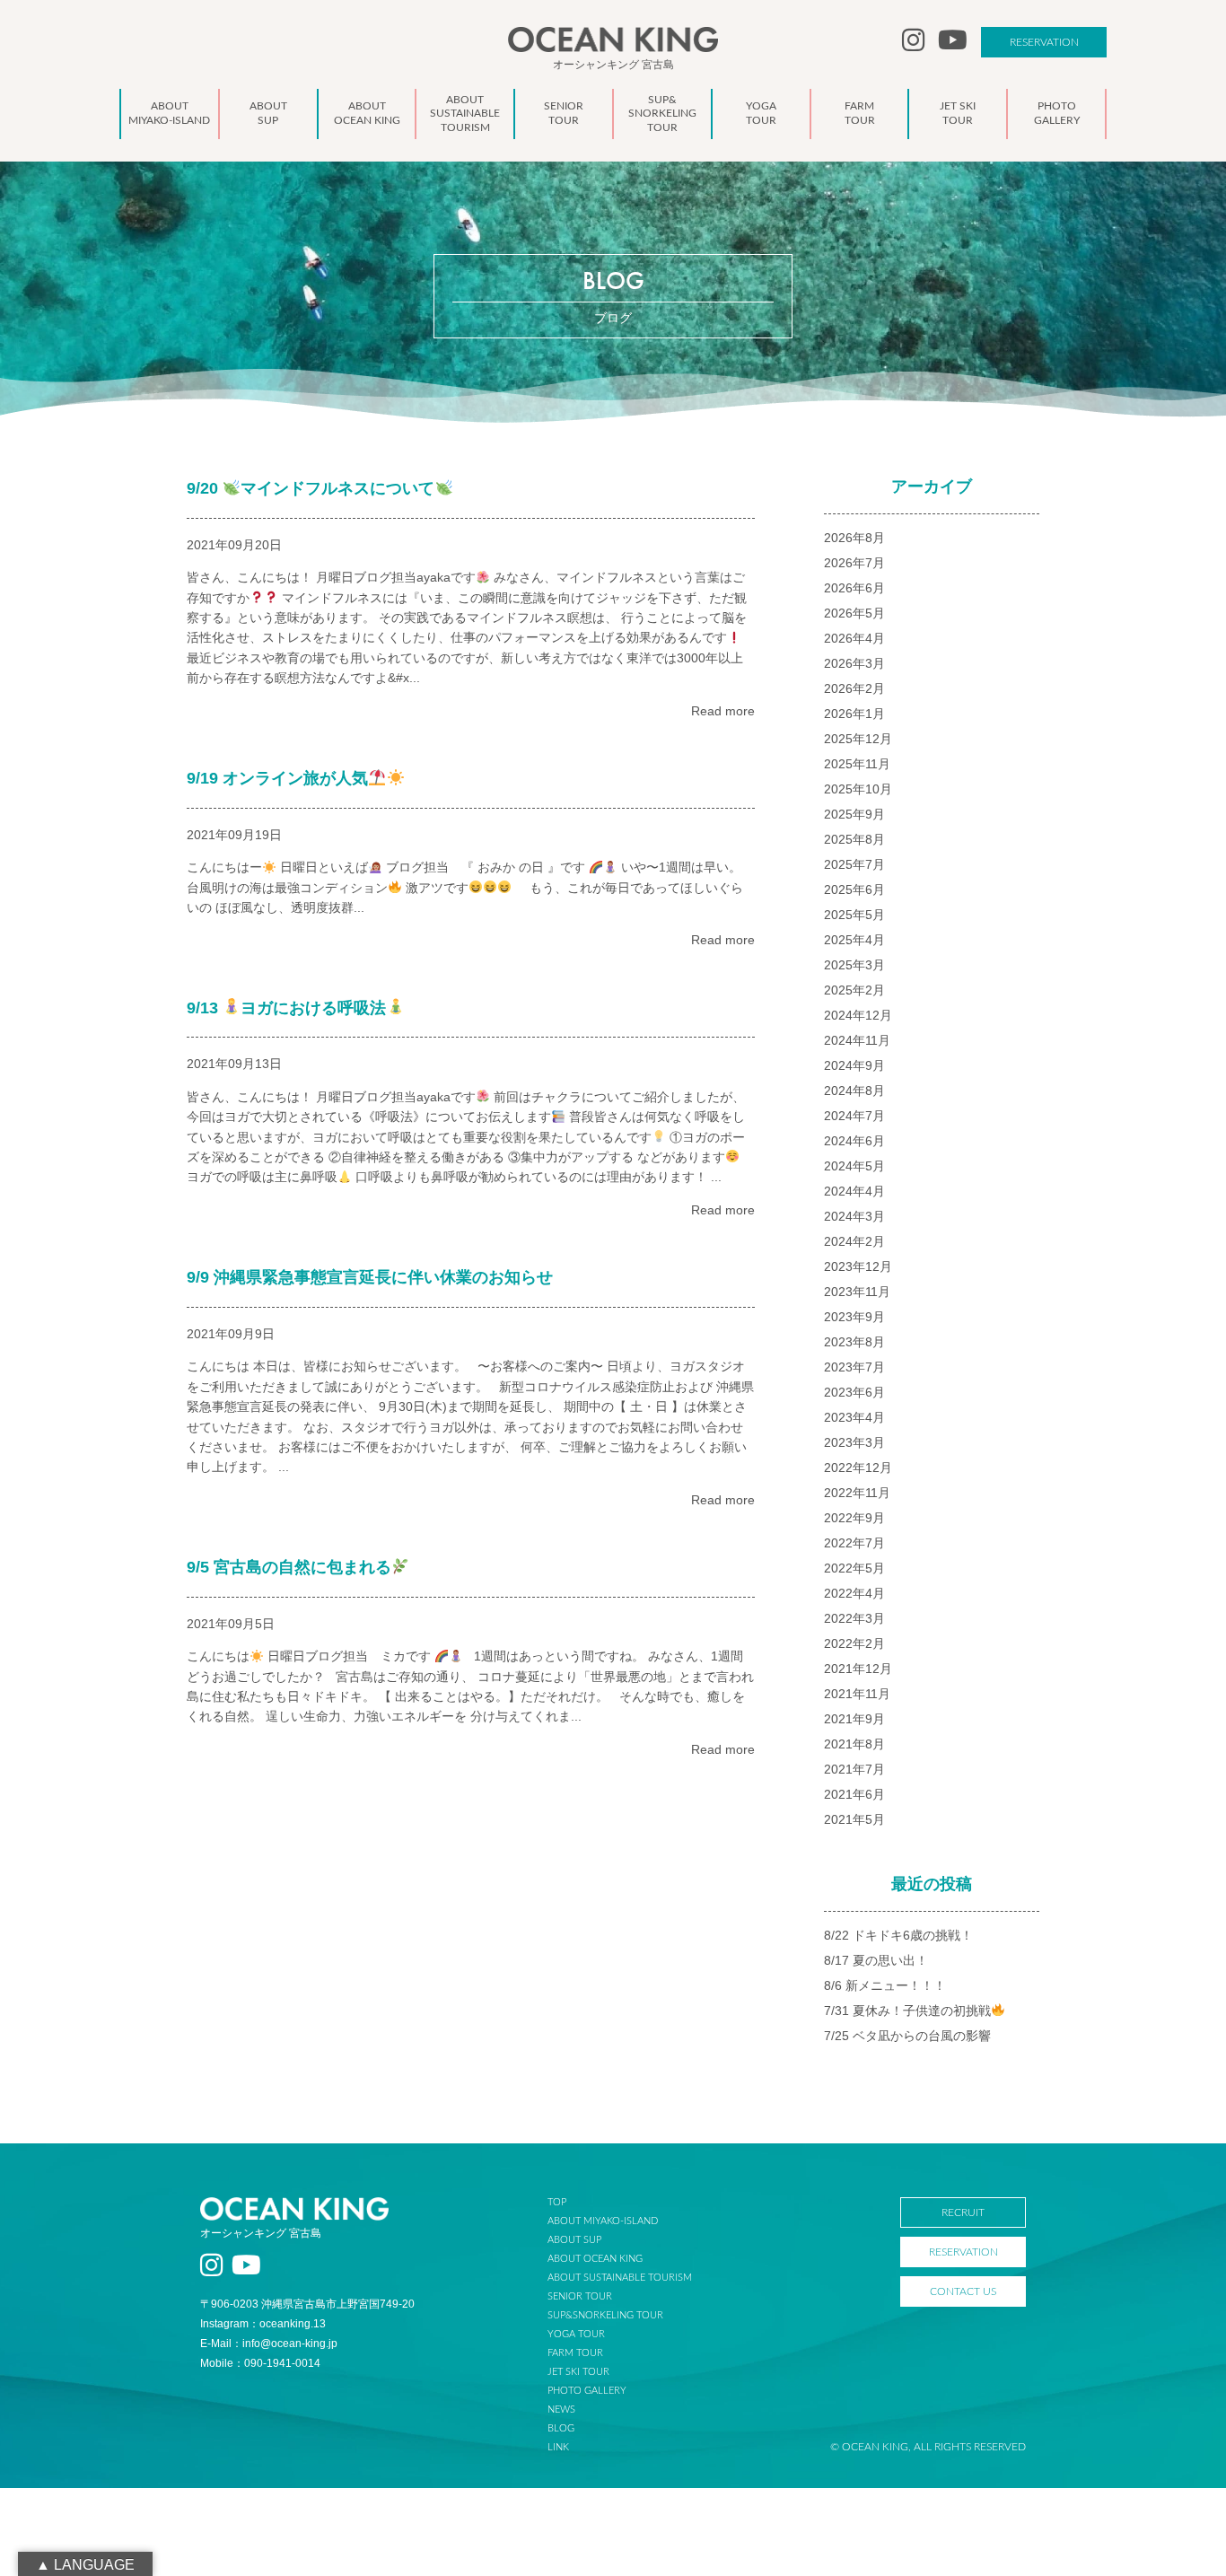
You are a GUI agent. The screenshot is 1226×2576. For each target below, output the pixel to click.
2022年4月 (854, 1593)
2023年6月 (854, 1392)
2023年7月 (854, 1367)
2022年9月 (854, 1518)
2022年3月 (854, 1618)
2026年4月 (854, 638)
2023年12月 (858, 1266)
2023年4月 (854, 1417)
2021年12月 (858, 1669)
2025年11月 (857, 764)
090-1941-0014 (282, 2363)
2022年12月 (858, 1468)
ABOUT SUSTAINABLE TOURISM (620, 2278)
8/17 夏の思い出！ (876, 1960)
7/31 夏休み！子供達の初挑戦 (907, 2011)
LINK (558, 2447)
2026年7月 (854, 563)
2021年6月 (854, 1794)
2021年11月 (857, 1694)
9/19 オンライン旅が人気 (277, 778)
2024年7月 (854, 1116)
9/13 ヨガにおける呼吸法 (287, 1008)
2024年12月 (858, 1015)
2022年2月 (854, 1643)
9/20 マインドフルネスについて (311, 488)
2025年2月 (854, 990)
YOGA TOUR (576, 2334)
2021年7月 (854, 1769)
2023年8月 (854, 1342)
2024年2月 (854, 1241)
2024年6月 (854, 1141)
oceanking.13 (293, 2324)
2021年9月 (854, 1719)
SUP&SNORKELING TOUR (605, 2315)
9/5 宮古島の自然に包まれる (289, 1567)
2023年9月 (854, 1317)
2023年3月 (854, 1442)
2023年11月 (857, 1292)
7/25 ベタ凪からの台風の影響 (907, 2036)
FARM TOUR (575, 2353)
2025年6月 (854, 889)
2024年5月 (854, 1166)
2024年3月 (854, 1216)
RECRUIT (963, 2212)
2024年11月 (857, 1040)
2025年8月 (854, 839)
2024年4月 (854, 1191)
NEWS (561, 2410)
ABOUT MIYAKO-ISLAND (603, 2221)
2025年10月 (858, 789)
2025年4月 (854, 940)
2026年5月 (854, 613)
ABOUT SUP (574, 2240)
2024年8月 (854, 1091)
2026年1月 (854, 714)
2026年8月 (854, 538)
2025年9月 (854, 814)
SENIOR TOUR (580, 2296)
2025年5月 (854, 915)
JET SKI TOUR (578, 2372)
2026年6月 (854, 588)
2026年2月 (854, 688)
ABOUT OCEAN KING (595, 2259)
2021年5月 (854, 1819)
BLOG (561, 2428)
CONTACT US (963, 2291)
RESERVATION (1044, 42)
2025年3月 (854, 965)
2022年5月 (854, 1568)
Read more (723, 711)
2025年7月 (854, 864)
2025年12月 (858, 739)
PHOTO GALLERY (587, 2391)
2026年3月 (854, 663)
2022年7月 (854, 1543)
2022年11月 (857, 1493)
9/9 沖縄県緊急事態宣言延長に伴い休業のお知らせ (370, 1277)
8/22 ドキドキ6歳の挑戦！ (898, 1935)
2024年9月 (854, 1065)
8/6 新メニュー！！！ (885, 1985)
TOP (557, 2202)
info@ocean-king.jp (290, 2344)
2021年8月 (854, 1744)
